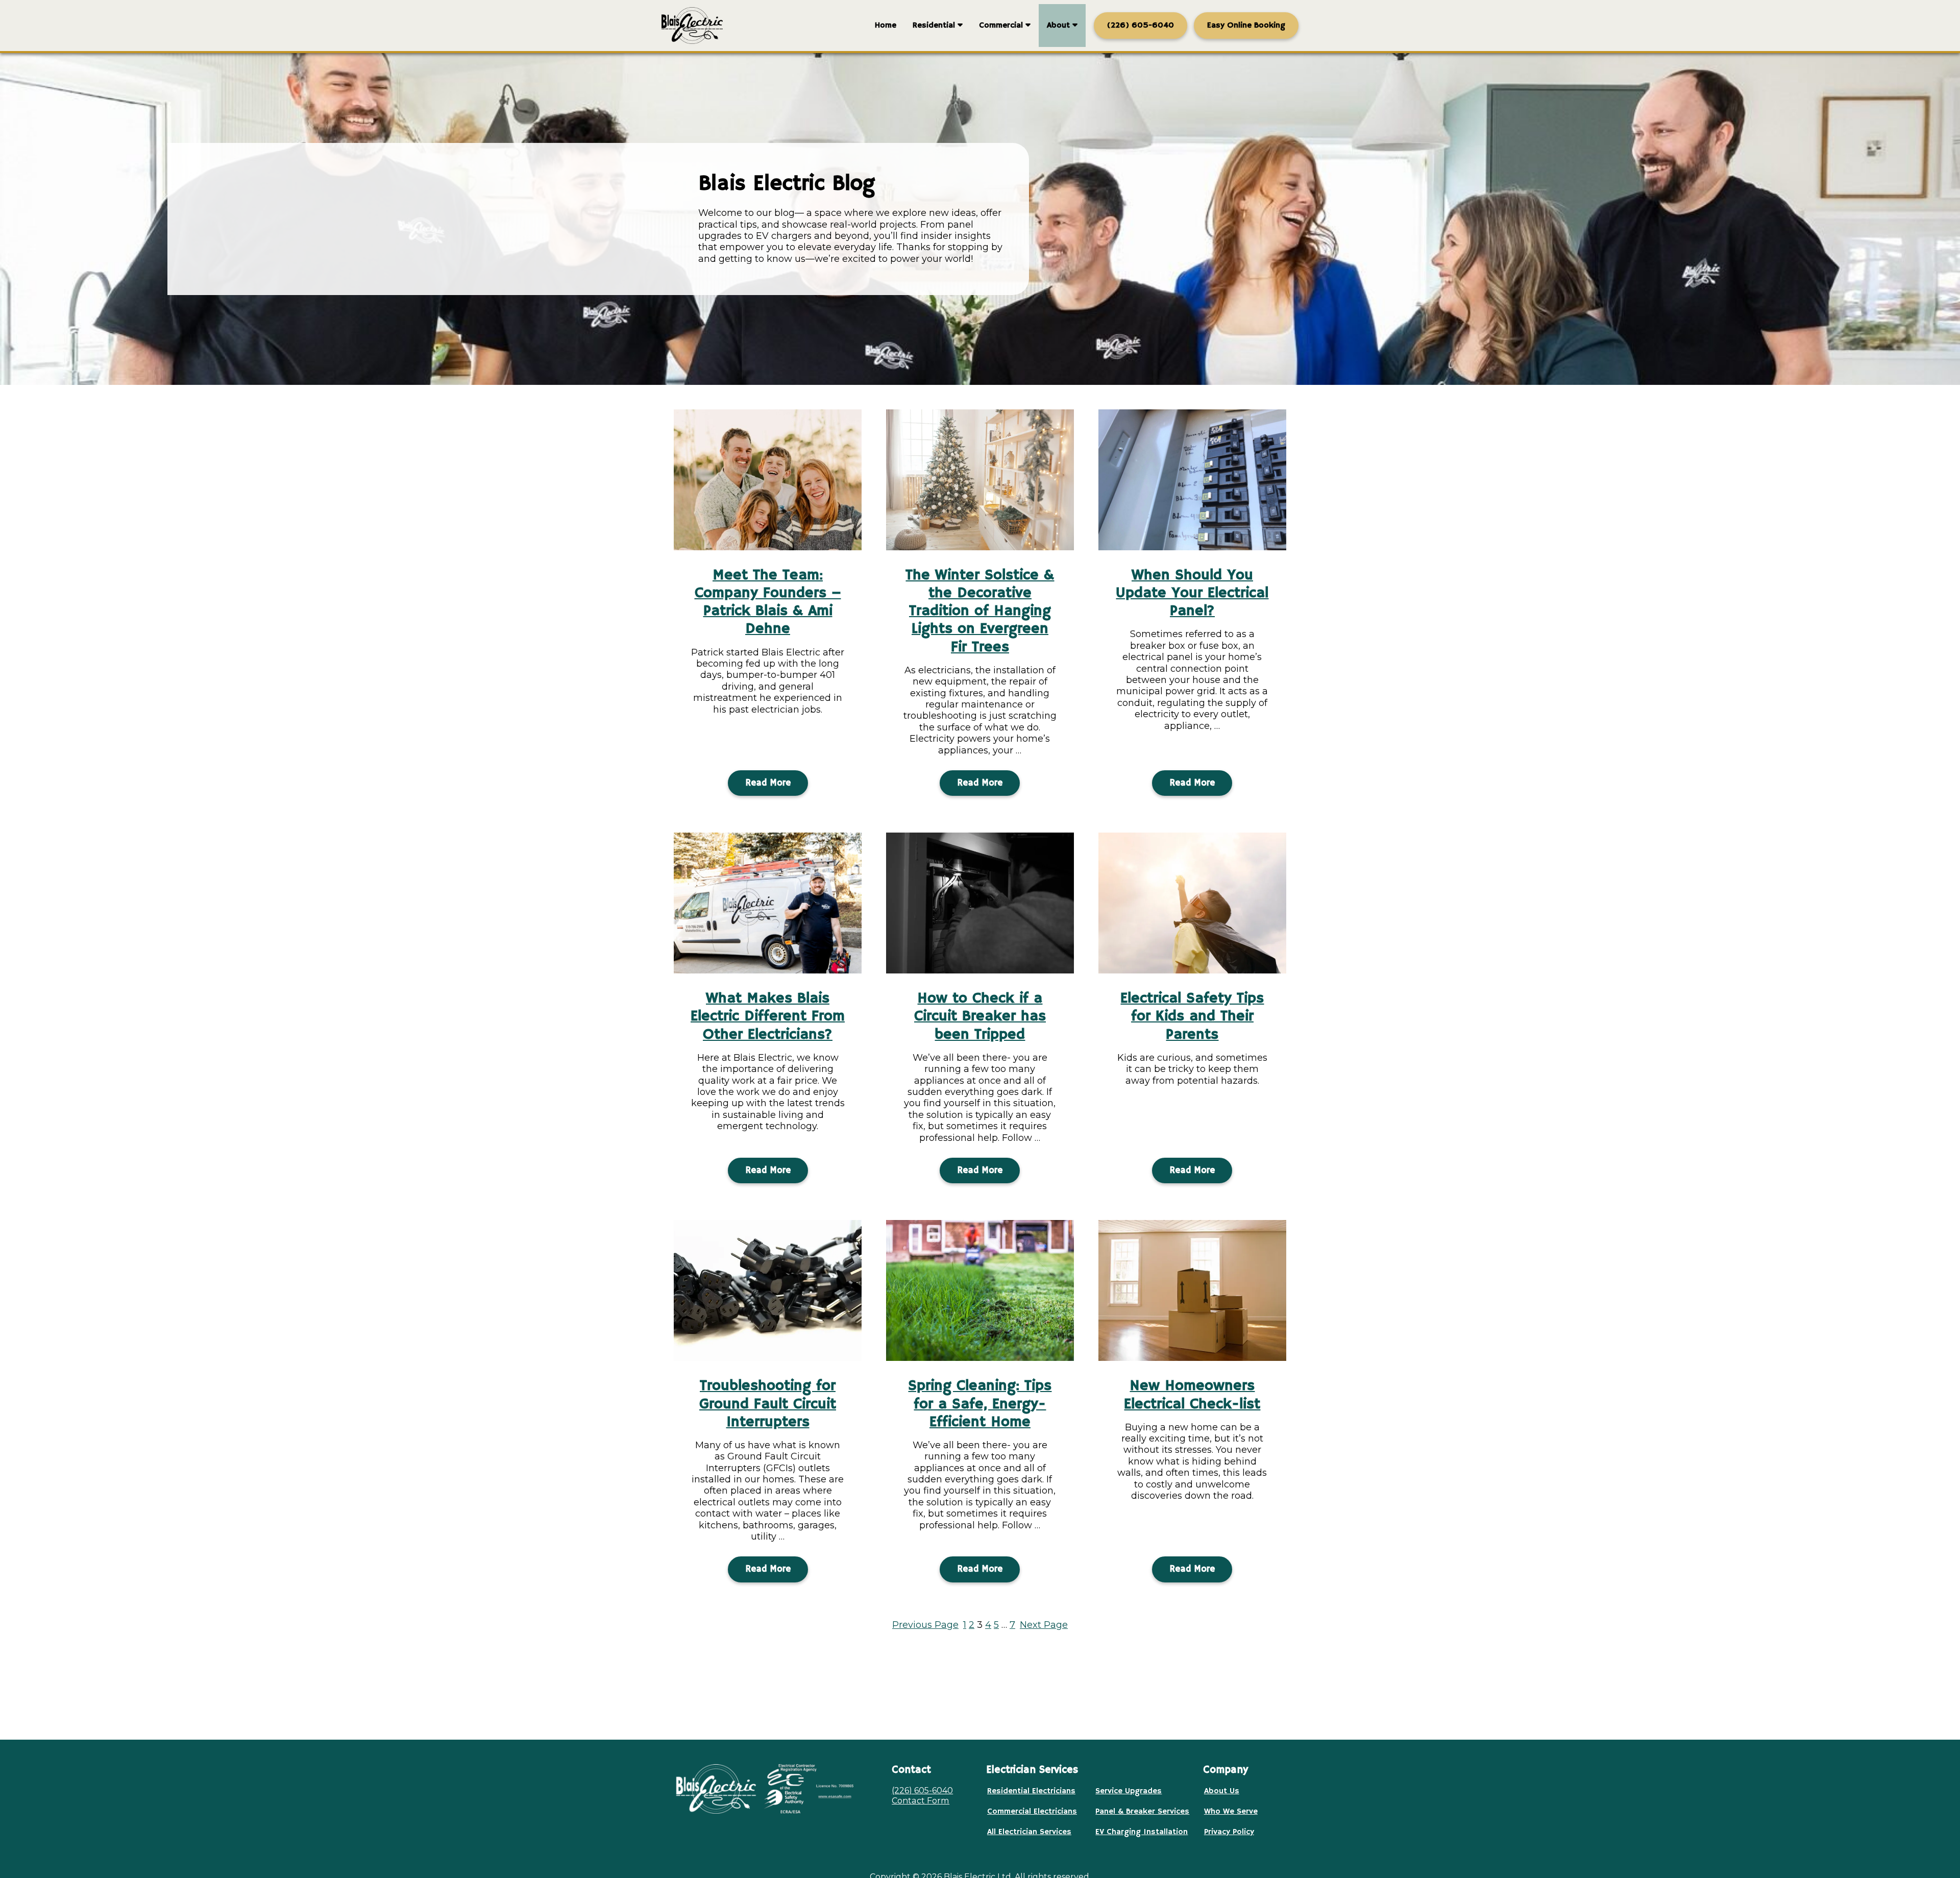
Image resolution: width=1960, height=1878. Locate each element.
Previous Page (925, 1625)
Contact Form (921, 1800)
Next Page (1044, 1625)
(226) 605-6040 (922, 1790)
